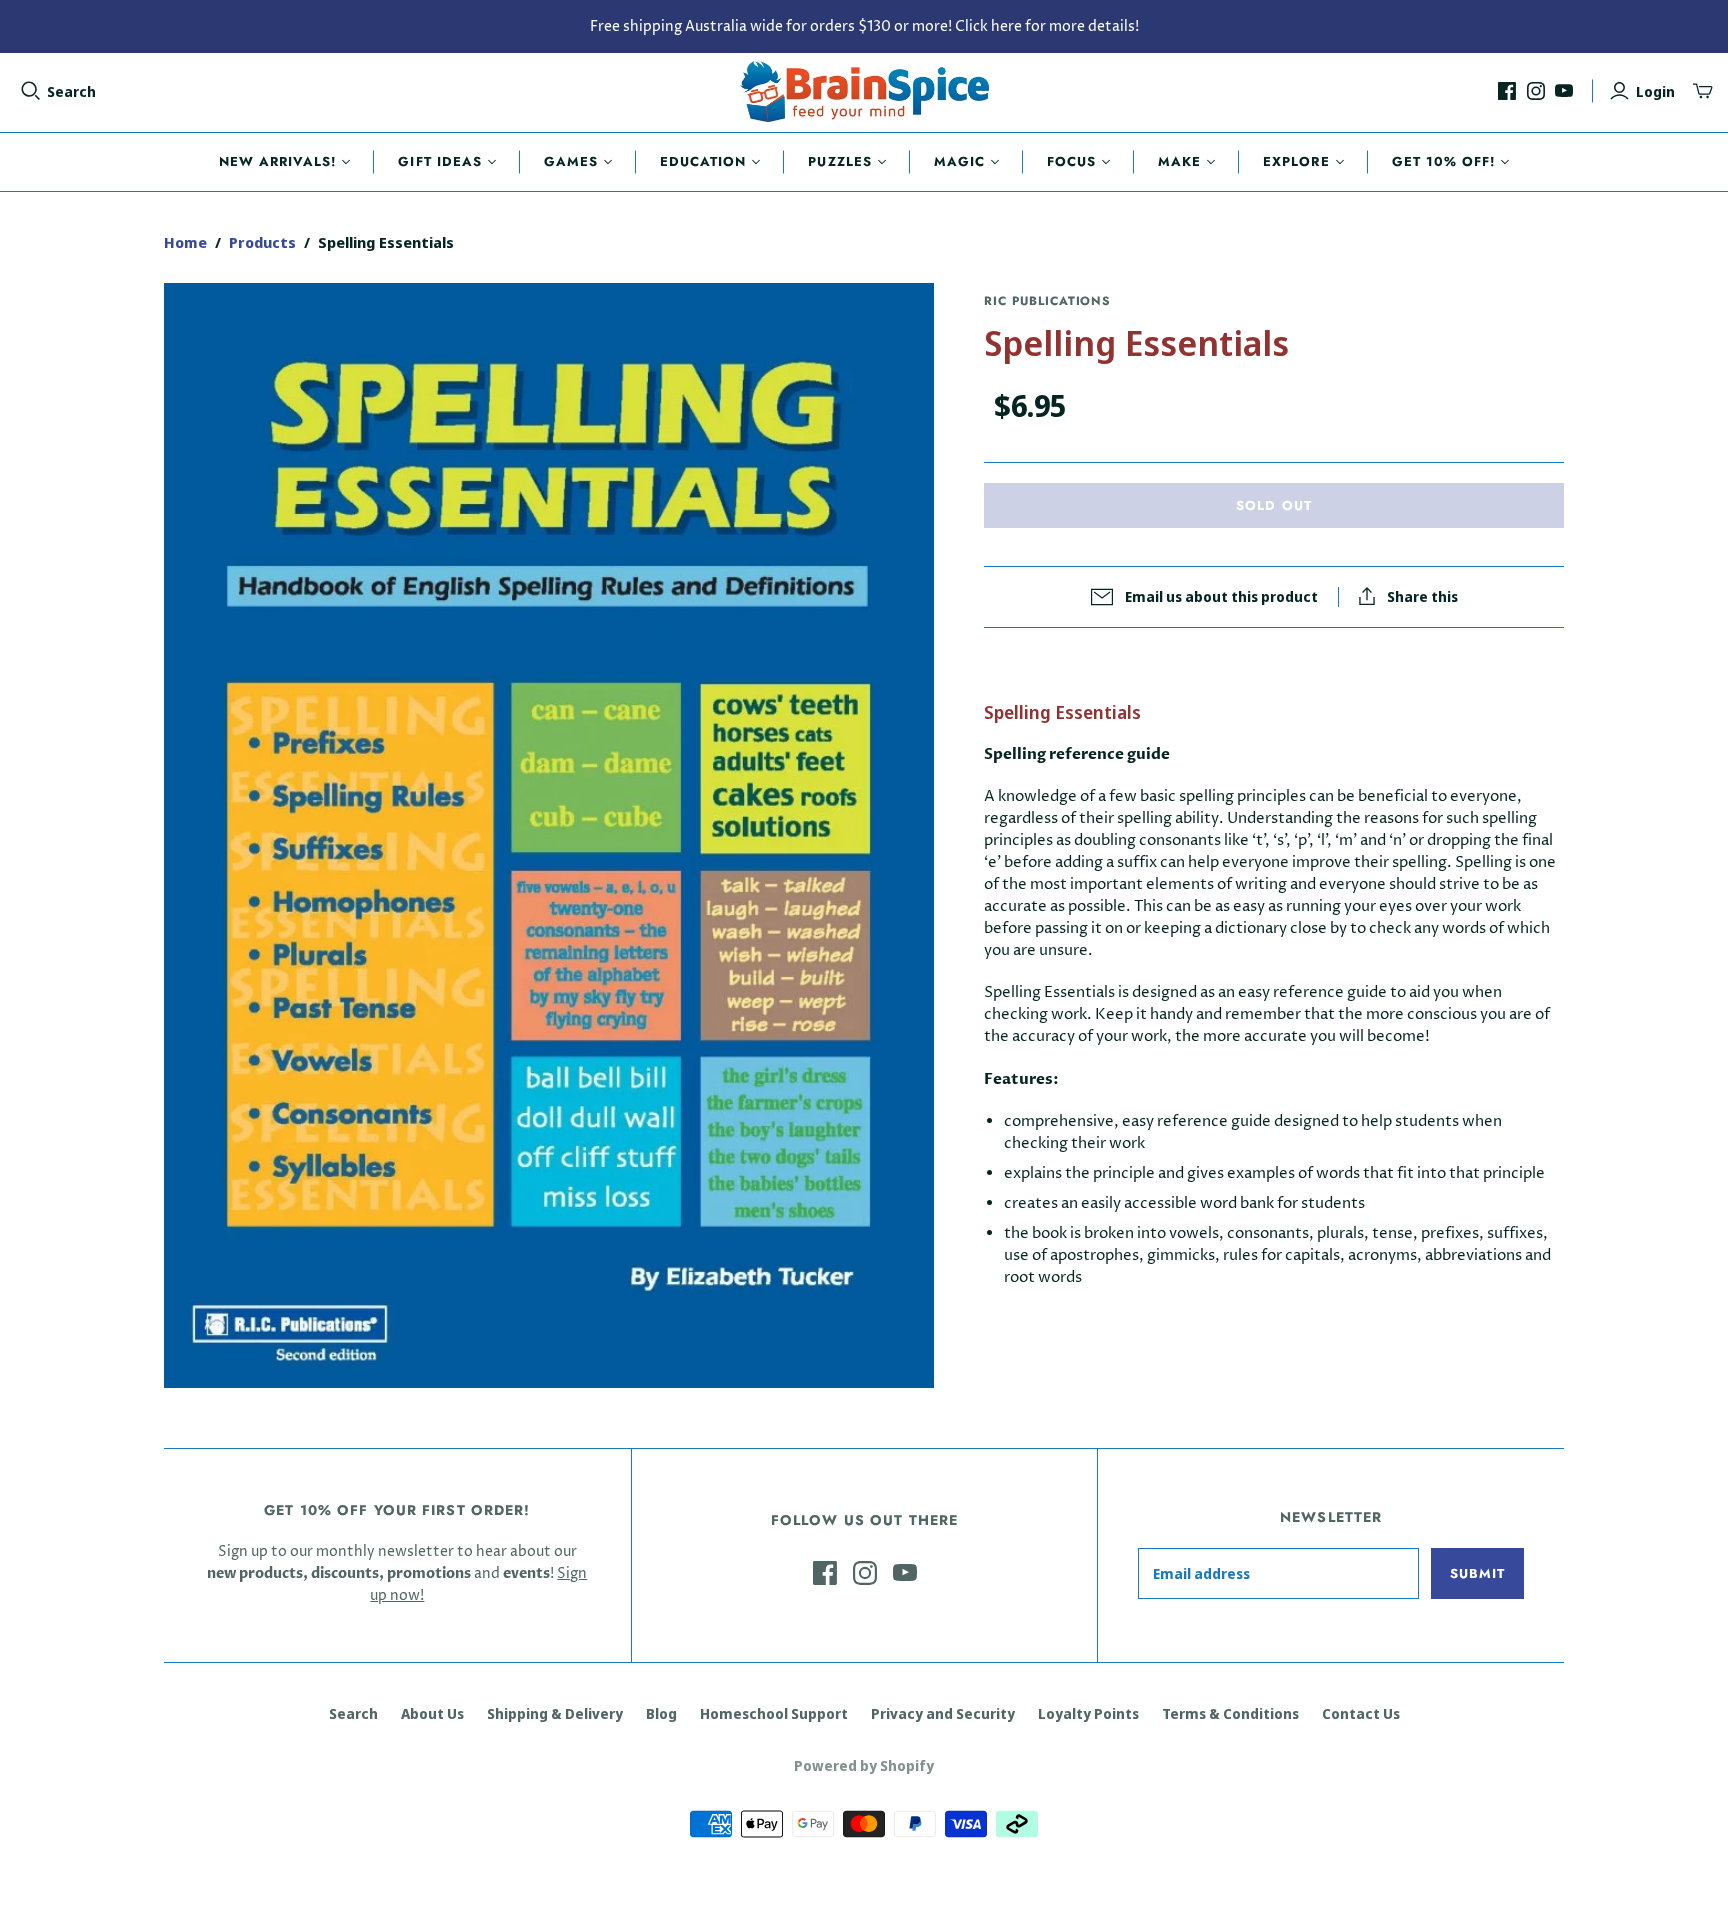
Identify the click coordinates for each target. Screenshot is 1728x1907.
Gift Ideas (439, 161)
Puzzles (839, 161)
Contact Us (1361, 1713)
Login (1655, 91)
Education (703, 161)
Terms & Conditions (1230, 1713)
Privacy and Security (943, 1713)
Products (262, 242)
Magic (959, 161)
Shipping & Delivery (555, 1713)
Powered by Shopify (864, 1765)
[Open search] (31, 91)
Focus (1071, 161)
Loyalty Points (1088, 1713)
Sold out (1273, 505)
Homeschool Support (774, 1713)
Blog (661, 1713)
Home (185, 242)
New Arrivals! (278, 161)
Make (1179, 161)
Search (71, 91)
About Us (432, 1713)
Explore (1296, 161)
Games (571, 161)
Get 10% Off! (1443, 161)
